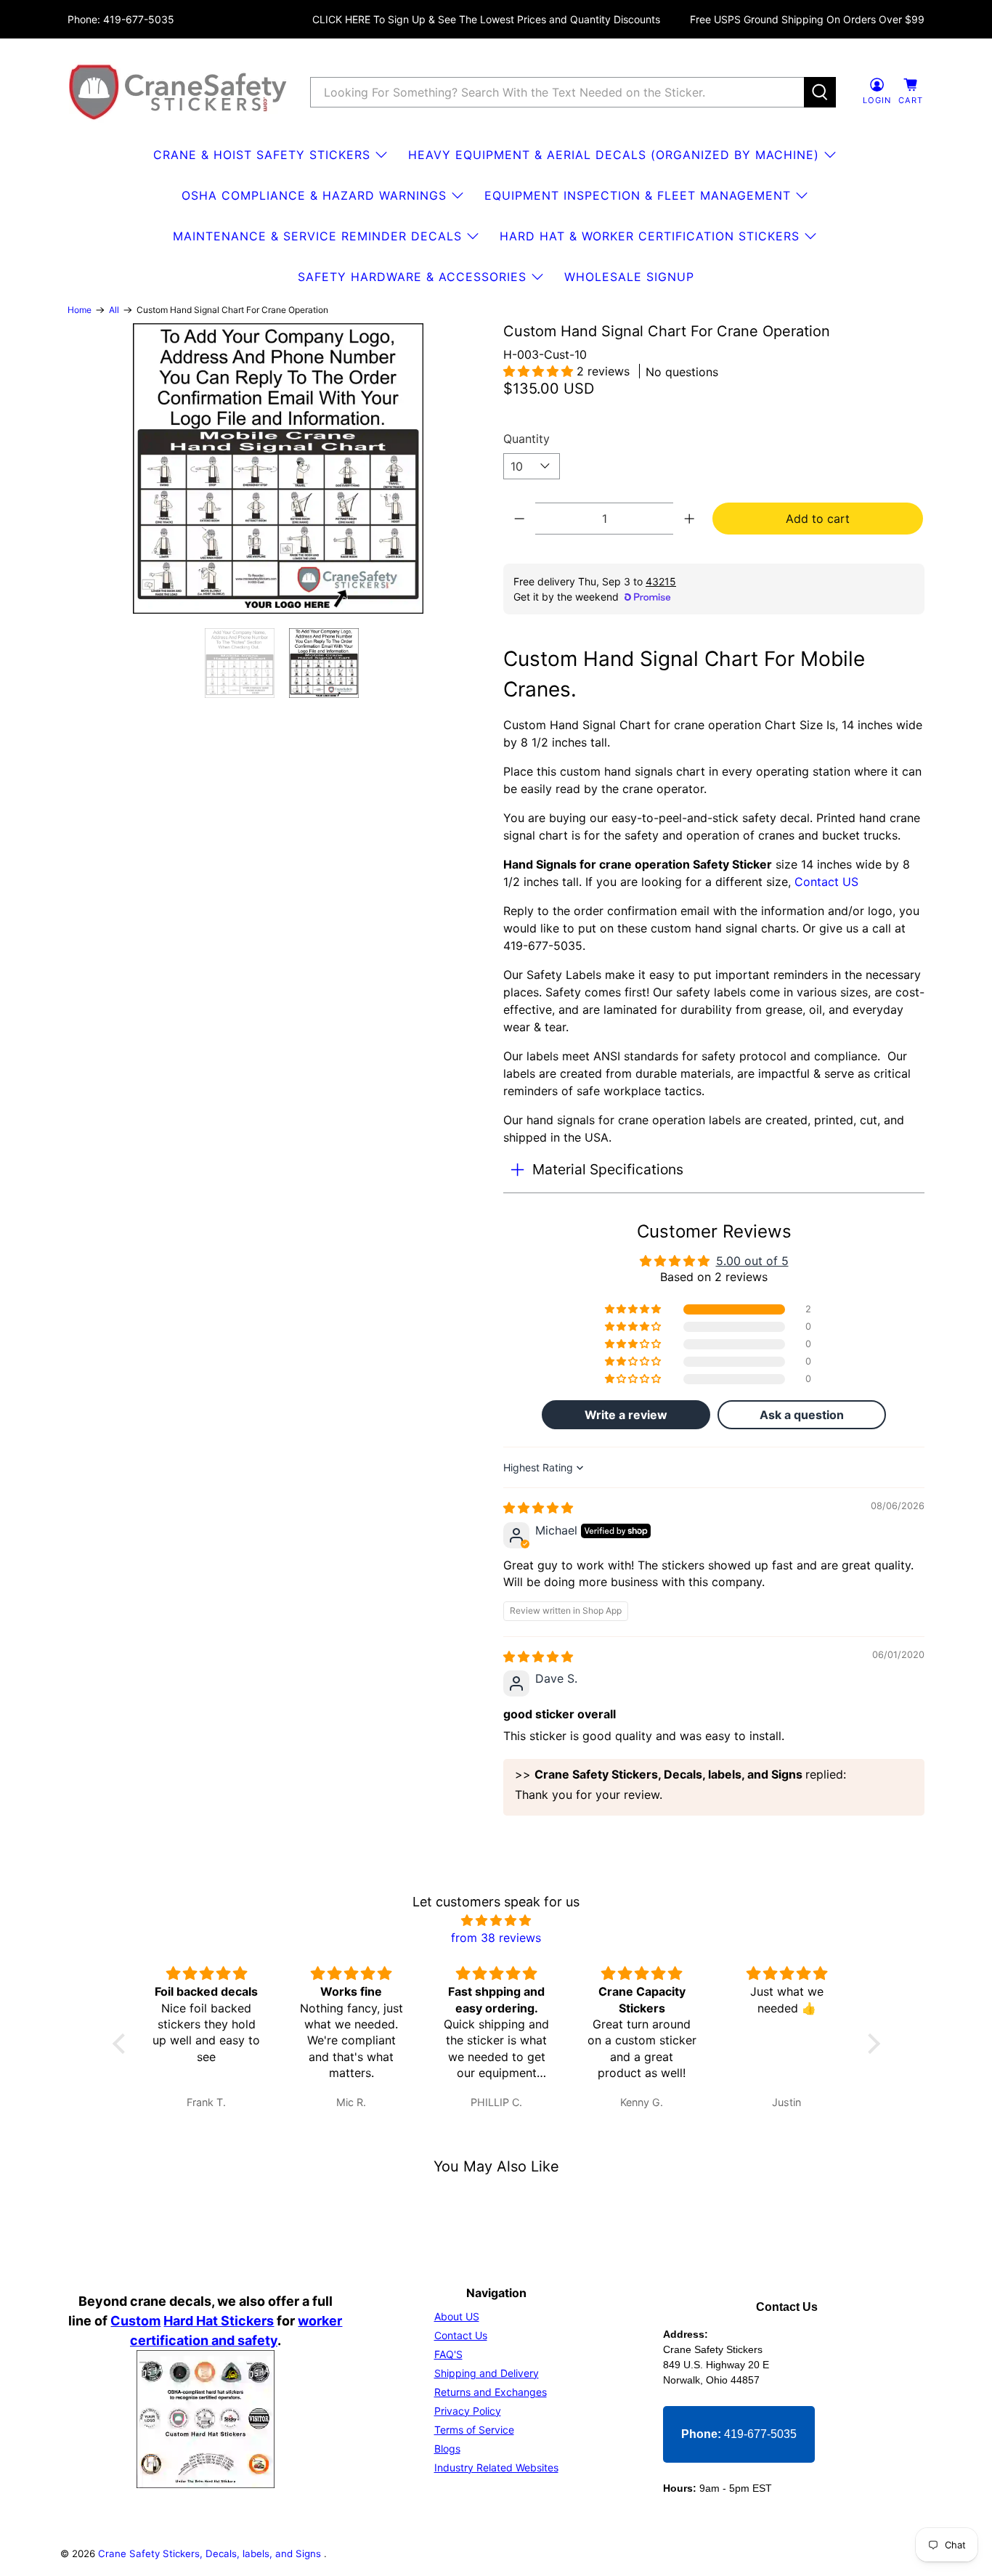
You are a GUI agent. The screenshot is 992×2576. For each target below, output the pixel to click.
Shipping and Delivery (487, 2373)
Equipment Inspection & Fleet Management (638, 195)
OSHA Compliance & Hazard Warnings (314, 195)
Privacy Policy (468, 2411)
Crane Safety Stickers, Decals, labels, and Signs (211, 2553)
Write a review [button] (626, 1415)
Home (80, 310)
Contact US (826, 882)
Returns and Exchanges (491, 2392)
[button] (540, 371)
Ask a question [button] (802, 1415)
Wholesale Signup (629, 277)
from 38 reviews (496, 1938)
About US (457, 2316)
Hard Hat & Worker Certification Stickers (650, 236)
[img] (538, 1508)
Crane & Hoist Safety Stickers (262, 155)
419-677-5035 (739, 2434)
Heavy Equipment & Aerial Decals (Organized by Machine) (614, 155)
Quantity (527, 439)
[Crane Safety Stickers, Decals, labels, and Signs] (178, 92)
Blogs (447, 2449)
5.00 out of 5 (752, 1261)
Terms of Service (474, 2430)
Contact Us (461, 2335)
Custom (135, 2321)
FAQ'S (448, 2354)
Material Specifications (608, 1169)
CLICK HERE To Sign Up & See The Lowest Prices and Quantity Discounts (486, 19)
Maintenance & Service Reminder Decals (317, 236)
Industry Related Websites (496, 2467)
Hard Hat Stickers (219, 2321)
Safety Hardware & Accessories (412, 277)
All (114, 310)
